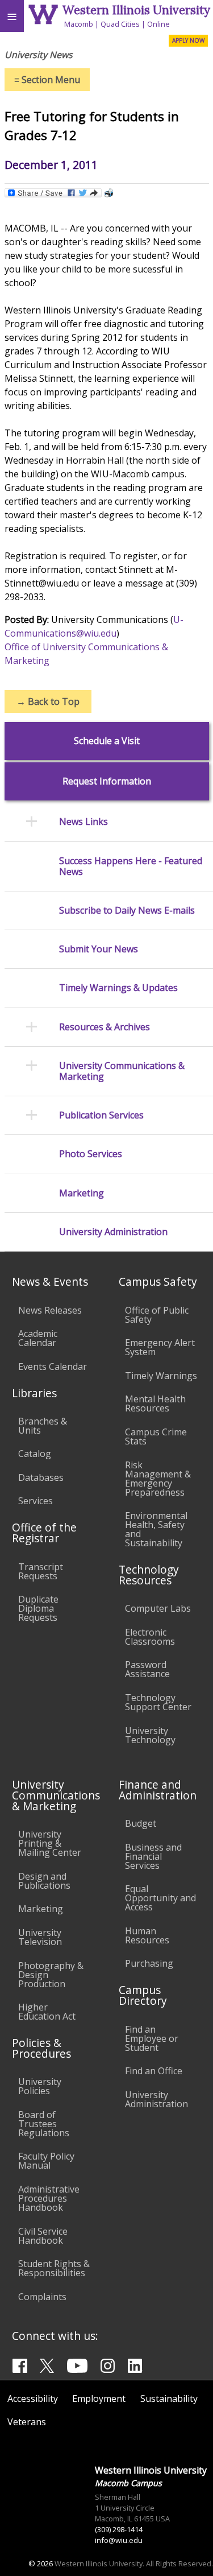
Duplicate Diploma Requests (38, 1608)
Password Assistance (147, 1669)
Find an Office (154, 2071)
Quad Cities (120, 24)
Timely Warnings (161, 1376)
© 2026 (41, 2563)
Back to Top (48, 701)
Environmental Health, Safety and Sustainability (156, 1529)
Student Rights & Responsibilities (54, 2268)
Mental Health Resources (155, 1403)
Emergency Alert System (160, 1347)
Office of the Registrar (44, 1533)
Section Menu (47, 80)
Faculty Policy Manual (46, 2161)
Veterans (27, 2422)
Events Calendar (53, 1367)
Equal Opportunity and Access (160, 1898)
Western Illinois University (136, 10)
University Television (40, 1937)
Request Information (107, 781)
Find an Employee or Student (152, 2038)
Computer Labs (158, 1608)
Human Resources (147, 1935)
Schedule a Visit (107, 741)
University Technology (150, 1735)
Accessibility (33, 2399)
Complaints (42, 2297)
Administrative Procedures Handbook (49, 2198)
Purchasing (149, 1963)
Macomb (79, 24)
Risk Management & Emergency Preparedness (158, 1479)
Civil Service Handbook (43, 2236)
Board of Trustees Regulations (44, 2124)
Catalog (35, 1454)
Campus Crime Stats (156, 1436)
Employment (99, 2399)
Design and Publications (44, 1881)
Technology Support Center (158, 1702)
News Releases (50, 1310)
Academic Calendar (38, 1338)
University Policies (40, 2086)
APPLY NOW (188, 40)
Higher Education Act (47, 2012)
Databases (41, 1477)
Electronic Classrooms (150, 1637)
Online (158, 24)
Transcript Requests (41, 1571)
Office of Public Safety (157, 1315)
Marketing (41, 1909)
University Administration (156, 2099)
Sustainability (169, 2399)
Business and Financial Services (153, 1856)
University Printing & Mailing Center (50, 1843)
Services (35, 1501)
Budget (141, 1823)
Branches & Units (43, 1426)
